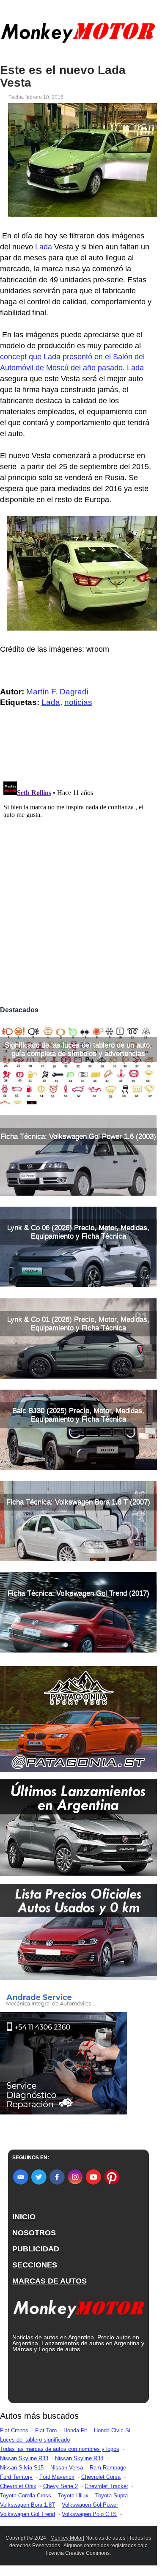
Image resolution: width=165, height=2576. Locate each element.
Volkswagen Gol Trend (27, 2514)
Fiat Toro (46, 2430)
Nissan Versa (67, 2468)
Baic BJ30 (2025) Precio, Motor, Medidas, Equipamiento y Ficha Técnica (78, 1415)
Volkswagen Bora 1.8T (27, 2505)
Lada (44, 247)
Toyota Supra (111, 2495)
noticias (78, 702)
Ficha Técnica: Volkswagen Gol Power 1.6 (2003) (78, 1136)
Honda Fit (75, 2430)
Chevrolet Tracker (106, 2486)
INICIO (24, 2217)
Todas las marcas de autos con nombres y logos (60, 2449)
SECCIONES (35, 2265)
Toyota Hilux (73, 2495)
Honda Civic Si (112, 2430)
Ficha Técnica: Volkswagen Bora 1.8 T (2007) (78, 1502)
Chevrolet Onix (18, 2486)
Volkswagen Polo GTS (89, 2514)
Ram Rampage (108, 2468)
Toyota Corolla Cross (26, 2495)
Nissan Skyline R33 (24, 2458)
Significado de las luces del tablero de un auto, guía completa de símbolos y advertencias (78, 1049)
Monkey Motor (67, 2538)
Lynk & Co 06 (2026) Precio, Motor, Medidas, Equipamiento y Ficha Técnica (78, 1232)
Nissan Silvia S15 (22, 2468)
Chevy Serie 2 (60, 2486)
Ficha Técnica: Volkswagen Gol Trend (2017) (78, 1593)
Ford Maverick (57, 2477)
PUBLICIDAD (36, 2249)
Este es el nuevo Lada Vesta (63, 76)
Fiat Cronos (14, 2430)
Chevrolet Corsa (101, 2477)
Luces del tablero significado (35, 2440)
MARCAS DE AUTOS (49, 2281)
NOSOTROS (34, 2233)
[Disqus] (78, 884)
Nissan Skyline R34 (79, 2458)
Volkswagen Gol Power (90, 2505)
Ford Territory (16, 2477)
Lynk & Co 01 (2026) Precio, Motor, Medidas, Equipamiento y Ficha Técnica (78, 1324)
